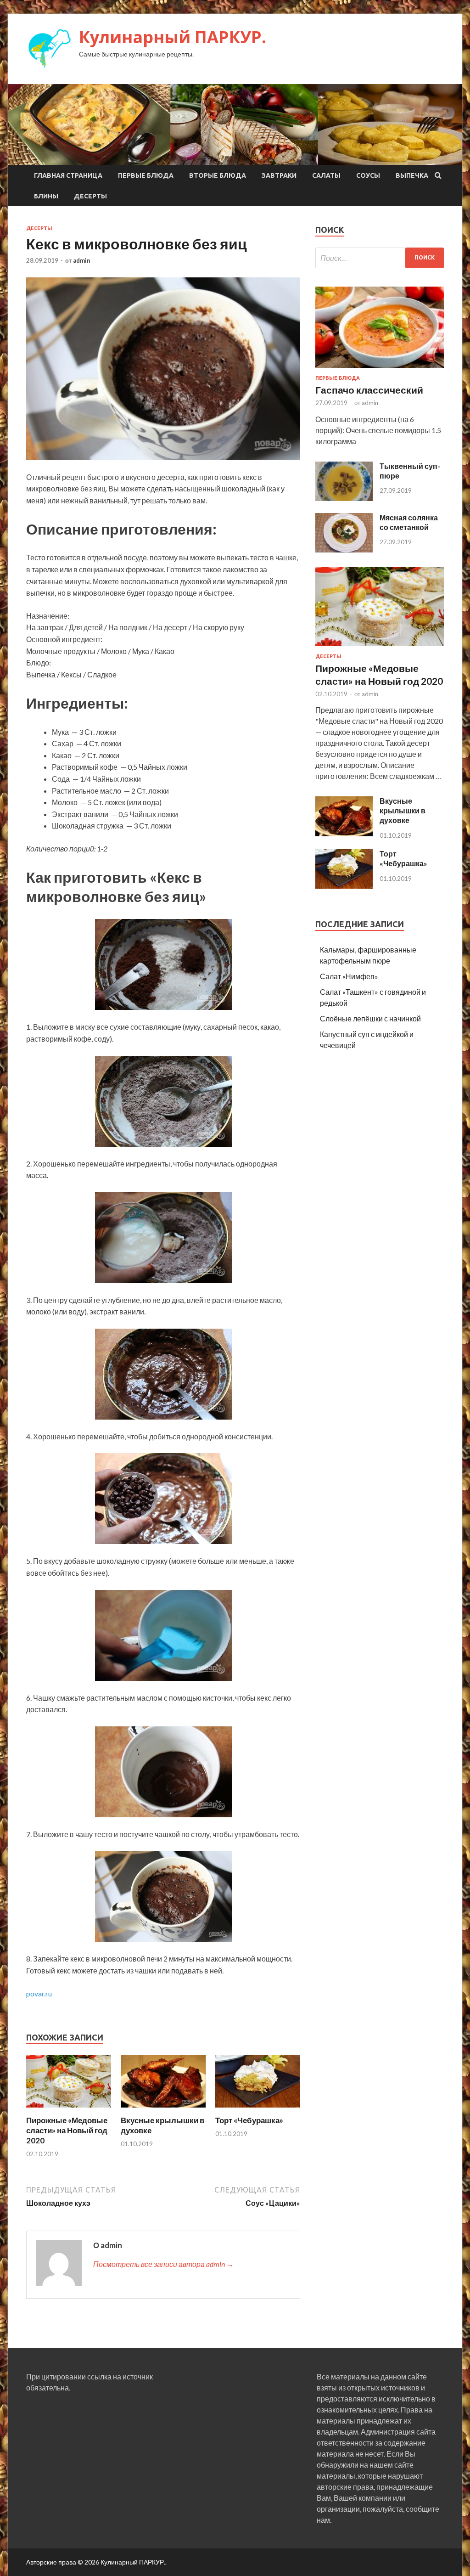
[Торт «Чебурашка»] (258, 2110)
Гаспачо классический (369, 390)
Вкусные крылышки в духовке (403, 810)
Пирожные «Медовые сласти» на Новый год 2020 (67, 2130)
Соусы (368, 175)
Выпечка (412, 175)
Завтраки (279, 175)
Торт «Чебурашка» (249, 2120)
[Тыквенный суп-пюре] (344, 498)
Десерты (90, 196)
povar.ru (39, 1993)
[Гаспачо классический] (380, 369)
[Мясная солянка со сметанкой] (344, 550)
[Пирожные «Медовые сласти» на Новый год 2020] (69, 2110)
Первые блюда (146, 175)
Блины (46, 196)
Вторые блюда (218, 175)
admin (82, 260)
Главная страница (68, 175)
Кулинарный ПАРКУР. (173, 37)
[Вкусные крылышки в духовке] (163, 2110)
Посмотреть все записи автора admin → (163, 2264)
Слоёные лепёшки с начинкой (370, 1018)
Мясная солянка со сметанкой (409, 522)
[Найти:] (380, 258)
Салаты (326, 175)
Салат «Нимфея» (349, 976)
